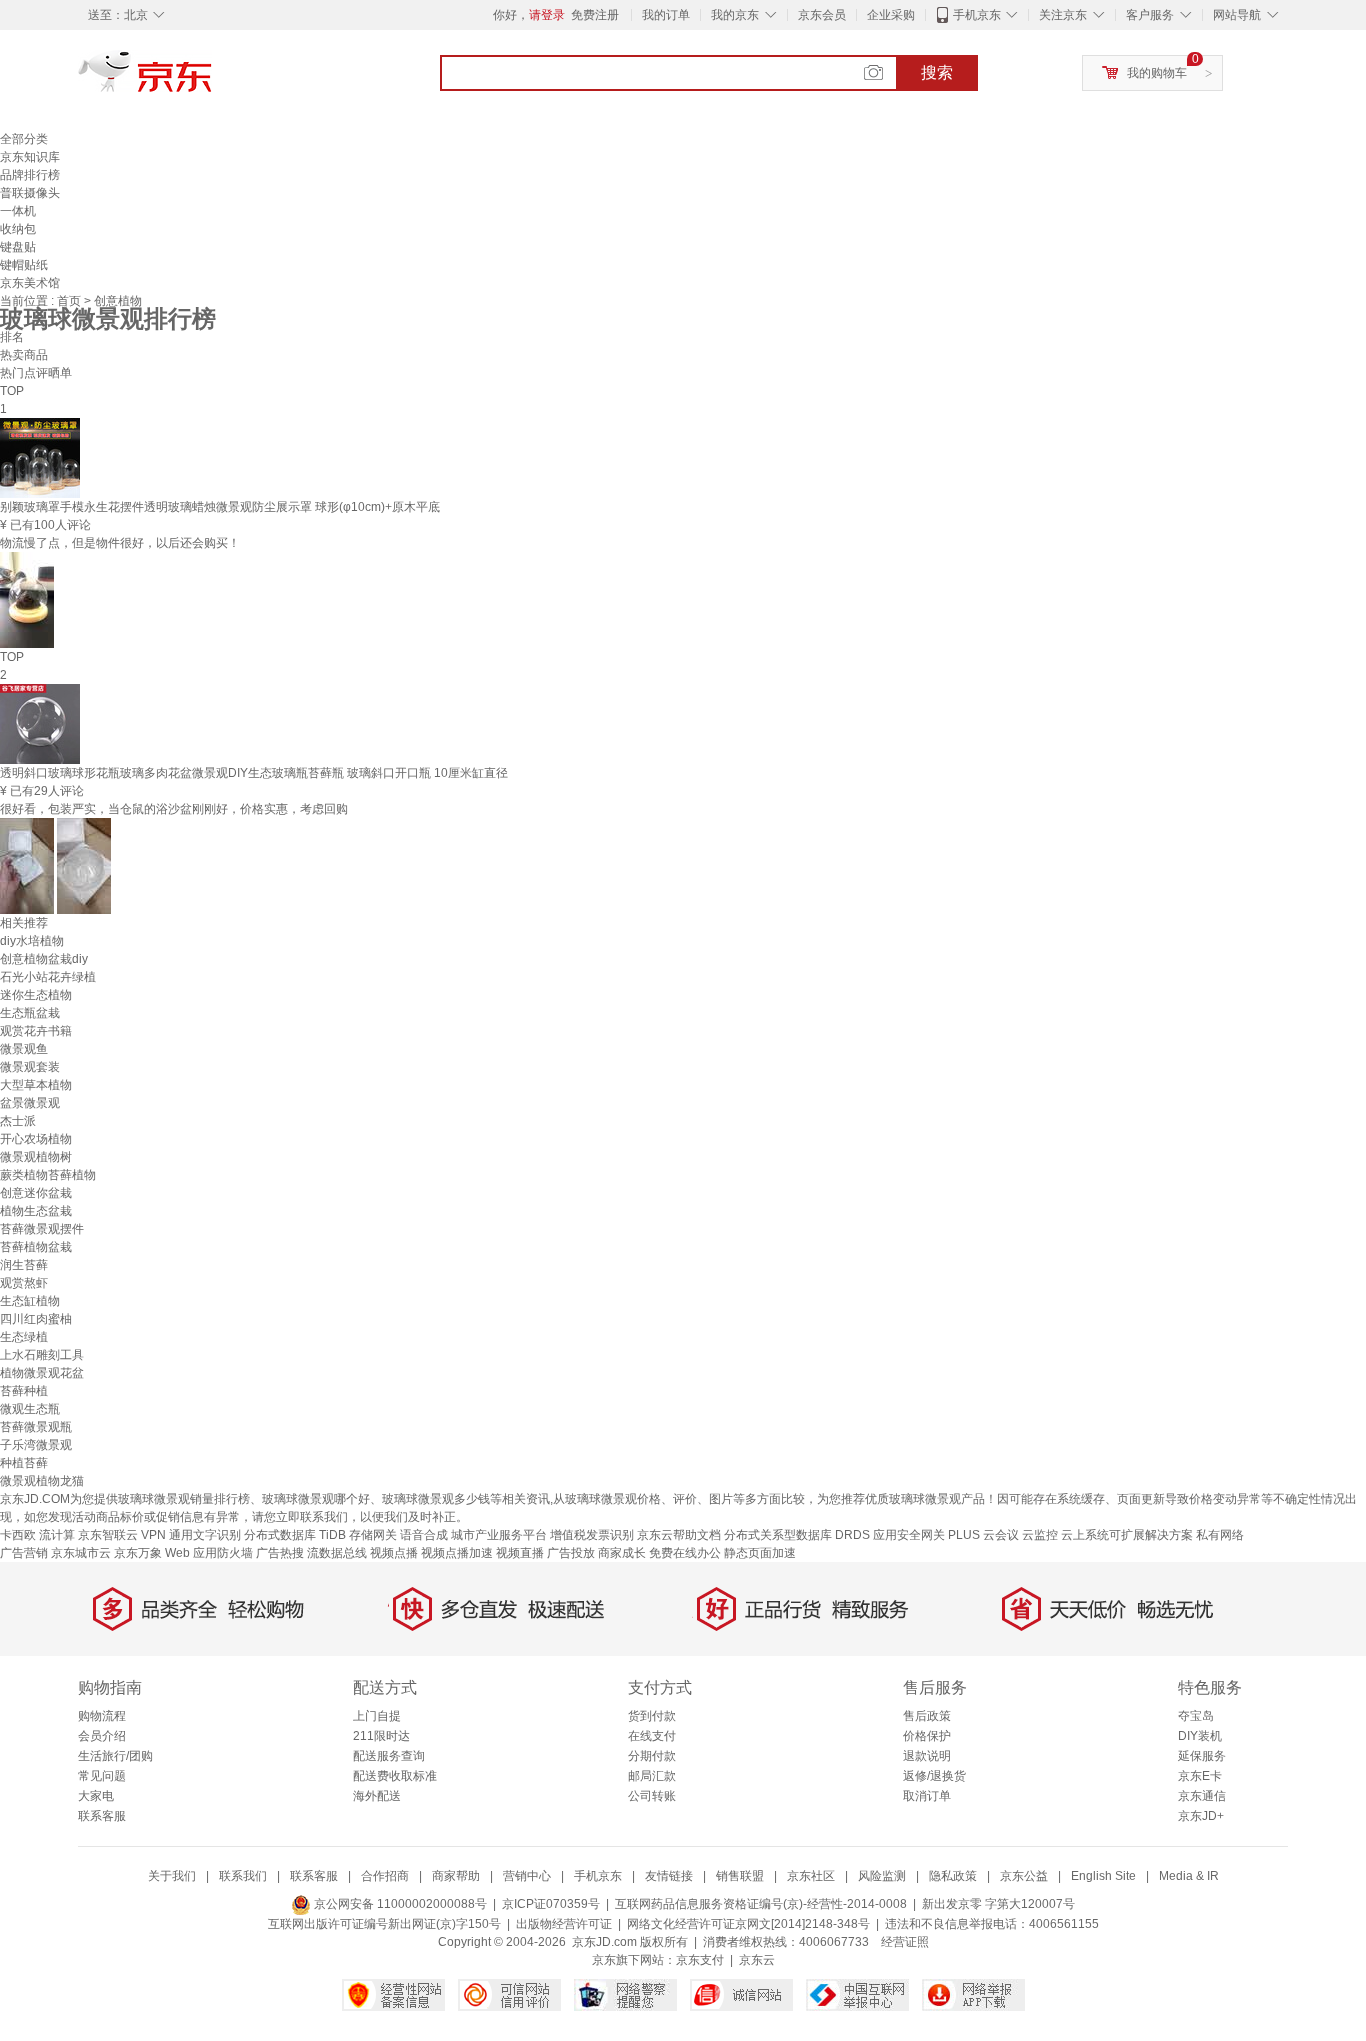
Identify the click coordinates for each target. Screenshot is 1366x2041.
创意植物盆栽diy (44, 959)
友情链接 (669, 1876)
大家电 (96, 1796)
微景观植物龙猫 (42, 1481)
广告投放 (571, 1553)
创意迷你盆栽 (36, 1193)
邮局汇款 (652, 1776)
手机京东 (977, 15)
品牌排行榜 (30, 175)
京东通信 (1202, 1796)
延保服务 (1202, 1756)
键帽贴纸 (24, 265)
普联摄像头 (30, 193)
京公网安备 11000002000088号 (399, 1904)
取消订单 (927, 1796)
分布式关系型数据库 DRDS (797, 1535)
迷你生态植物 (36, 995)
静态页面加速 (760, 1553)
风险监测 (882, 1876)
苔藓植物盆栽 (36, 1247)
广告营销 (24, 1553)
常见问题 (102, 1776)
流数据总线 (337, 1553)
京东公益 (1024, 1876)
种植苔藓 (24, 1463)
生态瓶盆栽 (30, 1013)
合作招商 (385, 1876)
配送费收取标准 (395, 1776)
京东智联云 (108, 1535)
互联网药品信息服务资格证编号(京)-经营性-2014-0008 (761, 1904)
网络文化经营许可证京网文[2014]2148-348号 (748, 1924)
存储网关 (373, 1535)
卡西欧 (18, 1535)
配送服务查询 (389, 1756)
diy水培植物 (32, 941)
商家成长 (622, 1553)
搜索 (937, 72)
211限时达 (381, 1736)
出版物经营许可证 (564, 1924)
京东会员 (822, 15)
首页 (70, 301)
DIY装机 (1200, 1736)
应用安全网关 (909, 1535)
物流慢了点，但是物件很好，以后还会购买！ (120, 543)
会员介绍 (102, 1736)
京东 (213, 80)
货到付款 (652, 1716)
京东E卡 (1200, 1776)
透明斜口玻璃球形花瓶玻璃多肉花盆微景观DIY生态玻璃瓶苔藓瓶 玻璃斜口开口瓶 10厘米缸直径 (254, 773)
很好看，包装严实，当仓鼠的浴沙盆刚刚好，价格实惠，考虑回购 (174, 809)
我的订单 (666, 15)
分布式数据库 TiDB (295, 1535)
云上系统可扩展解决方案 (1127, 1535)
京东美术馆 (30, 283)
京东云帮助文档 (679, 1535)
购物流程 (102, 1716)
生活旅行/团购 (115, 1756)
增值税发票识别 (592, 1535)
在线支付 (652, 1736)
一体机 (18, 211)
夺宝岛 (1196, 1716)
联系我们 (243, 1876)
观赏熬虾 (24, 1283)
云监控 (1040, 1535)
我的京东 (735, 15)
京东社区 (811, 1876)
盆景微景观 (30, 1103)
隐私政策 (953, 1876)
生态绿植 (24, 1337)
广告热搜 (280, 1553)
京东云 (757, 1960)
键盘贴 (18, 247)
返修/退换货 (934, 1776)
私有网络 (1220, 1535)
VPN (153, 1535)
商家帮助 (456, 1876)
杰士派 (18, 1121)
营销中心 (527, 1876)
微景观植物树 (36, 1157)
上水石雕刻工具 (42, 1355)
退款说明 (927, 1756)
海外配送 (377, 1796)
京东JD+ (1201, 1816)
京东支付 (700, 1960)
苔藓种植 (24, 1391)
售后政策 (927, 1716)
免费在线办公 (685, 1553)
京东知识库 (30, 157)
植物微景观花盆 (42, 1373)
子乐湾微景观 (36, 1445)
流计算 (57, 1535)
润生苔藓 (24, 1265)
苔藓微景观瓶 (36, 1427)
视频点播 (394, 1553)
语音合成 (424, 1535)
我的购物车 (1157, 73)
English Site (1103, 1876)
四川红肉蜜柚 (36, 1319)
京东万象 (138, 1553)
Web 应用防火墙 (209, 1553)
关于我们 (172, 1876)
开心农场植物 (36, 1139)
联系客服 (102, 1816)
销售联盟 (740, 1876)
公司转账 (652, 1796)
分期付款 (652, 1756)
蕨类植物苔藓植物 (48, 1175)
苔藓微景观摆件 (42, 1229)
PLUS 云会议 (983, 1535)
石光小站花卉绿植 (48, 977)
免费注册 (595, 15)
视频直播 (520, 1553)
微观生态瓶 (30, 1409)
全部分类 (24, 139)
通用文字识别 (205, 1535)
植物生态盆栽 (36, 1211)
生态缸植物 (30, 1301)
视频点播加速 (457, 1553)
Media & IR (1189, 1876)
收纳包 (18, 229)
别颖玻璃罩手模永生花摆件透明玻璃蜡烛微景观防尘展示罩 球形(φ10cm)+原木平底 (220, 507)
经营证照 (905, 1942)
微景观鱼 (24, 1049)
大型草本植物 (36, 1085)
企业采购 (891, 15)
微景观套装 (30, 1067)
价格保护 (927, 1736)
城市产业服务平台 (499, 1535)
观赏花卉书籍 (36, 1031)
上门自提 (377, 1716)
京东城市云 (81, 1553)
